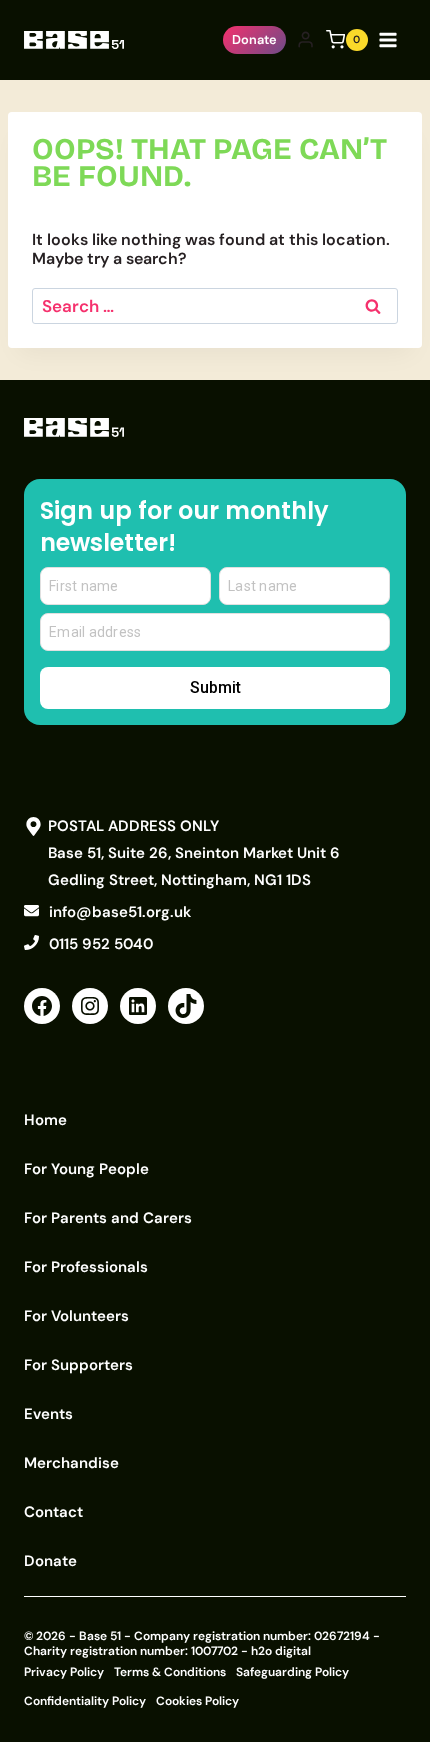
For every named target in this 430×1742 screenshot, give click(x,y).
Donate (254, 39)
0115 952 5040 (101, 944)
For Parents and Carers (108, 1218)
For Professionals (86, 1267)
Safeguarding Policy (292, 1672)
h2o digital (281, 1651)
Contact (53, 1512)
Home (45, 1120)
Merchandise (71, 1463)
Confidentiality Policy (85, 1701)
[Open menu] (392, 39)
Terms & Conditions (170, 1672)
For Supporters (78, 1365)
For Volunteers (76, 1316)
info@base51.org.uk (120, 912)
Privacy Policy (64, 1672)
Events (48, 1414)
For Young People (86, 1169)
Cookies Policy (197, 1701)
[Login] (305, 40)
